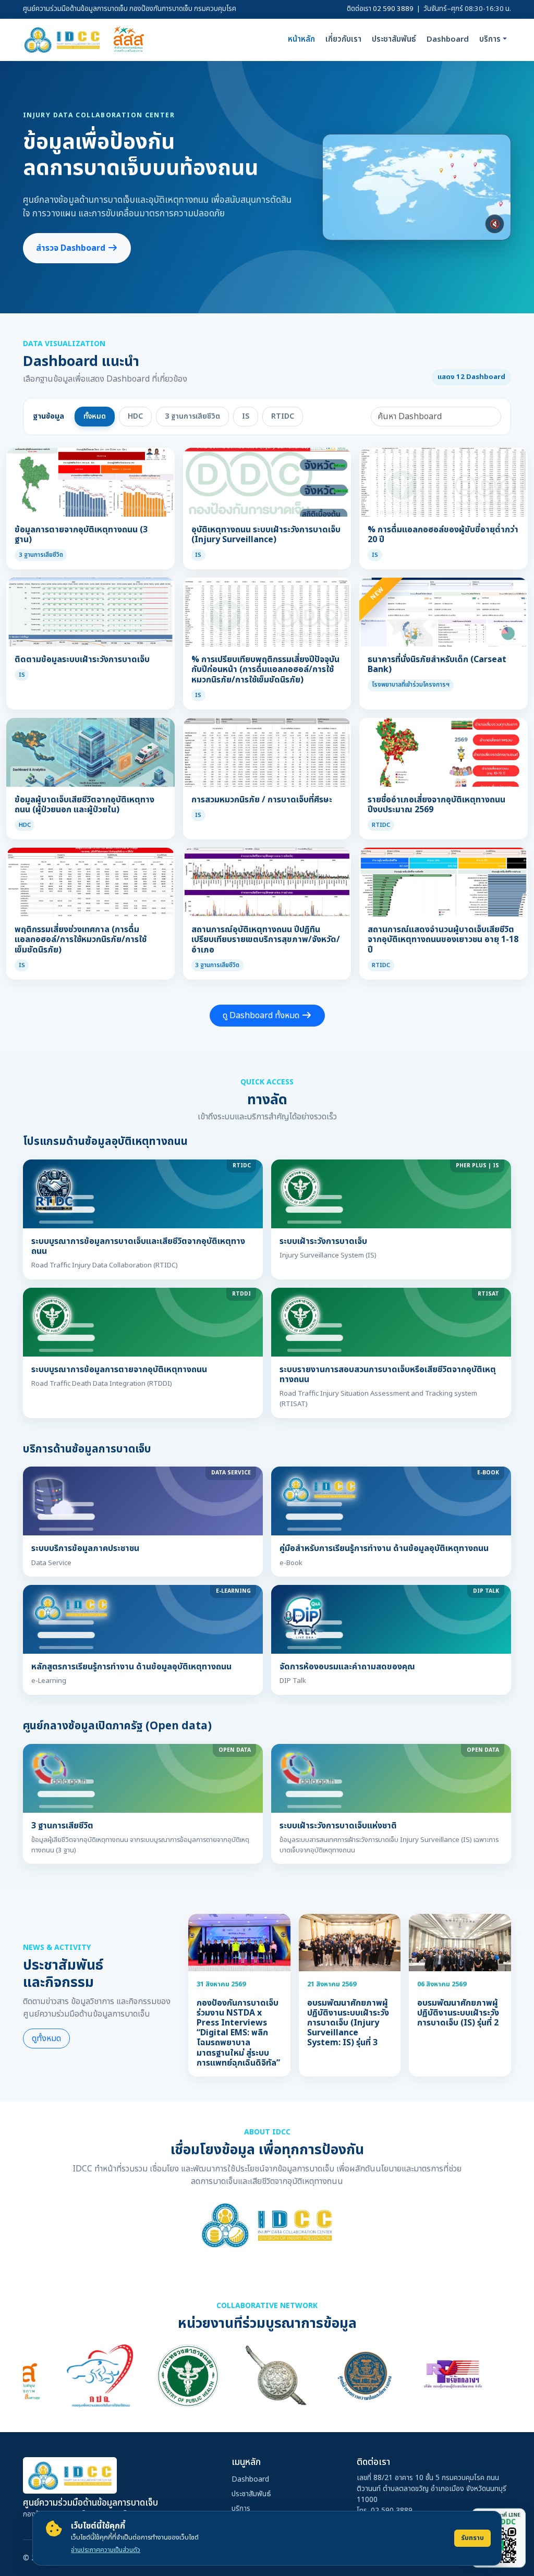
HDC (135, 416)
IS (246, 416)
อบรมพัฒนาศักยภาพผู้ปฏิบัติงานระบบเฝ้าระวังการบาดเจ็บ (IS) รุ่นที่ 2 (458, 2013)
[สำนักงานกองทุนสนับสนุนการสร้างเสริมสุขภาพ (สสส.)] (129, 40)
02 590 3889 (393, 9)
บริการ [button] (490, 39)
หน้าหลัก (301, 39)
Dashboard (448, 39)
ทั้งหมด (95, 416)
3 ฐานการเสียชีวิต (192, 416)
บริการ (241, 2508)
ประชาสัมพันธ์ (394, 39)
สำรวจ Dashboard (72, 248)
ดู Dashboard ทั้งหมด (262, 1016)
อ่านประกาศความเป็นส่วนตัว (106, 2550)
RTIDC (283, 416)
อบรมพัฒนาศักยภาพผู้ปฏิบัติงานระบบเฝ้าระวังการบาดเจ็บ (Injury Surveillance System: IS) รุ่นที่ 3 (348, 2023)
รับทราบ (472, 2538)
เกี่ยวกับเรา (343, 39)
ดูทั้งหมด (46, 2038)
